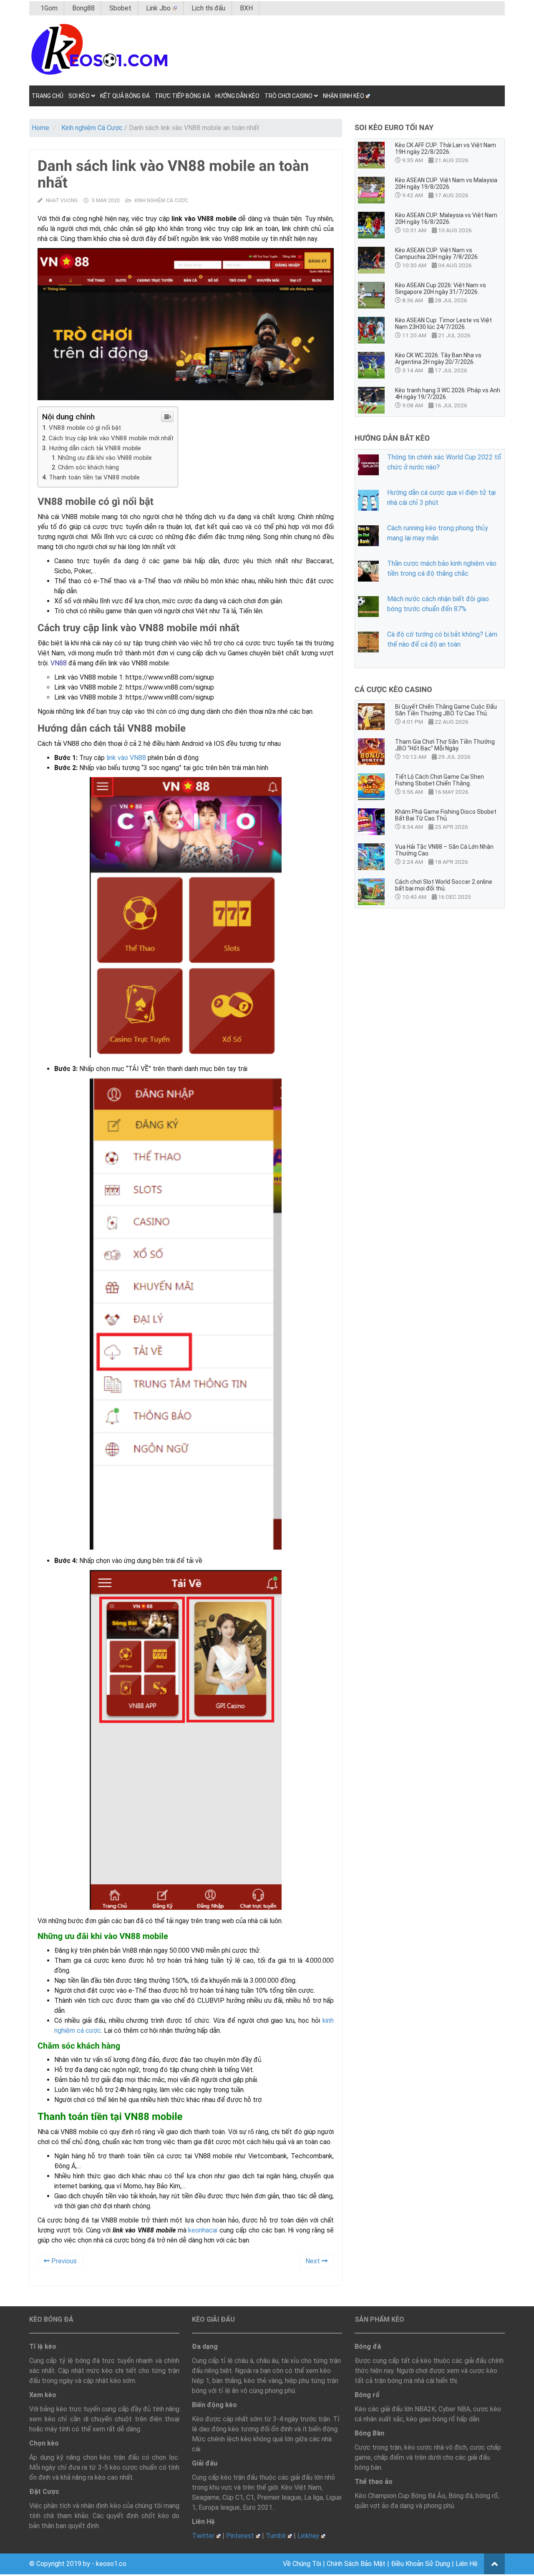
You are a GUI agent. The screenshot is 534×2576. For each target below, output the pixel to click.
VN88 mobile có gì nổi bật (85, 428)
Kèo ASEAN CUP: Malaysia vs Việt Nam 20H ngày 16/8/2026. (446, 218)
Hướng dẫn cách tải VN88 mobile (95, 448)
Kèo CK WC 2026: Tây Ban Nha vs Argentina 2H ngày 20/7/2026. (438, 359)
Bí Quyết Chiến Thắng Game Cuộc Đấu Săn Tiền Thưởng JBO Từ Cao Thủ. (446, 710)
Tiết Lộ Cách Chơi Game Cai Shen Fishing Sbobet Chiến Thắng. (440, 780)
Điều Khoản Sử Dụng (421, 2564)
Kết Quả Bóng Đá (125, 96)
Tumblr (276, 2536)
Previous (63, 2261)
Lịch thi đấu (208, 8)
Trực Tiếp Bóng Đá (183, 96)
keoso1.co (111, 2564)
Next (314, 2261)
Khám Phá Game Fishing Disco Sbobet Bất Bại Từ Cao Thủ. (446, 815)
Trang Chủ (48, 96)
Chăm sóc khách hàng (88, 468)
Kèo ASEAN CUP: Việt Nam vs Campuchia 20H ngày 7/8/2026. (437, 253)
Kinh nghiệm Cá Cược (92, 128)
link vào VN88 (126, 758)
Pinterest (240, 2536)
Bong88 (83, 8)
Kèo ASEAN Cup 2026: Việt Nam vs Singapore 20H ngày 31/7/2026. (441, 288)
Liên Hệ (467, 2564)
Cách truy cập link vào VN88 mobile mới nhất (111, 438)
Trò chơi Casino (288, 96)
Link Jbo (158, 8)
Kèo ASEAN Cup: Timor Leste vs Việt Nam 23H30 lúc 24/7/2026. (443, 324)
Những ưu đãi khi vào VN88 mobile (105, 458)
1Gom (49, 8)
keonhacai (203, 2230)
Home (40, 128)
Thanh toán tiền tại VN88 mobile (95, 477)
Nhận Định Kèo (344, 96)
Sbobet (120, 8)
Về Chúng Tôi (302, 2564)
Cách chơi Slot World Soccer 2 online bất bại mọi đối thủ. (444, 885)
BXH (246, 8)
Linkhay (308, 2536)
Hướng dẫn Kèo (237, 96)
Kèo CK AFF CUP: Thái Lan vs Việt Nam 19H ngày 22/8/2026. (446, 148)
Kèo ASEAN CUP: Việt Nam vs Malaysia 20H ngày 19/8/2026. (446, 183)
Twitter (203, 2536)
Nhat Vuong (62, 201)
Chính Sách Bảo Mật (356, 2564)
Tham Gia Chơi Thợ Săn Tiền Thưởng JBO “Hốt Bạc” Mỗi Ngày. (445, 745)
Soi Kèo (79, 96)
